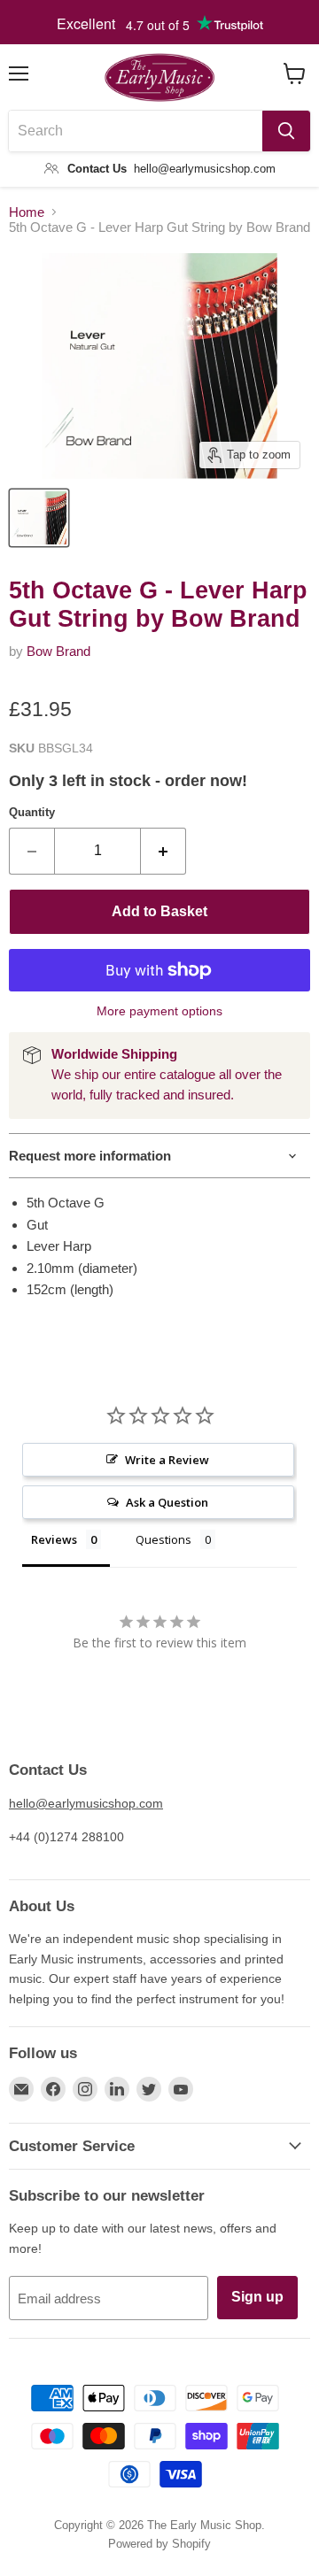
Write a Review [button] (167, 1460)
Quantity (32, 812)
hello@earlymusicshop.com (86, 1803)
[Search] (286, 131)
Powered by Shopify (159, 2544)
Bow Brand (58, 651)
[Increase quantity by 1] (163, 851)
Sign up (257, 2297)
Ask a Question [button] (167, 1502)
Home (27, 212)
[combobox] (136, 131)
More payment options (159, 1011)
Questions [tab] (163, 1539)
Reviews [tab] (54, 1539)
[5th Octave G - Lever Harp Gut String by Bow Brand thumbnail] (39, 518)
